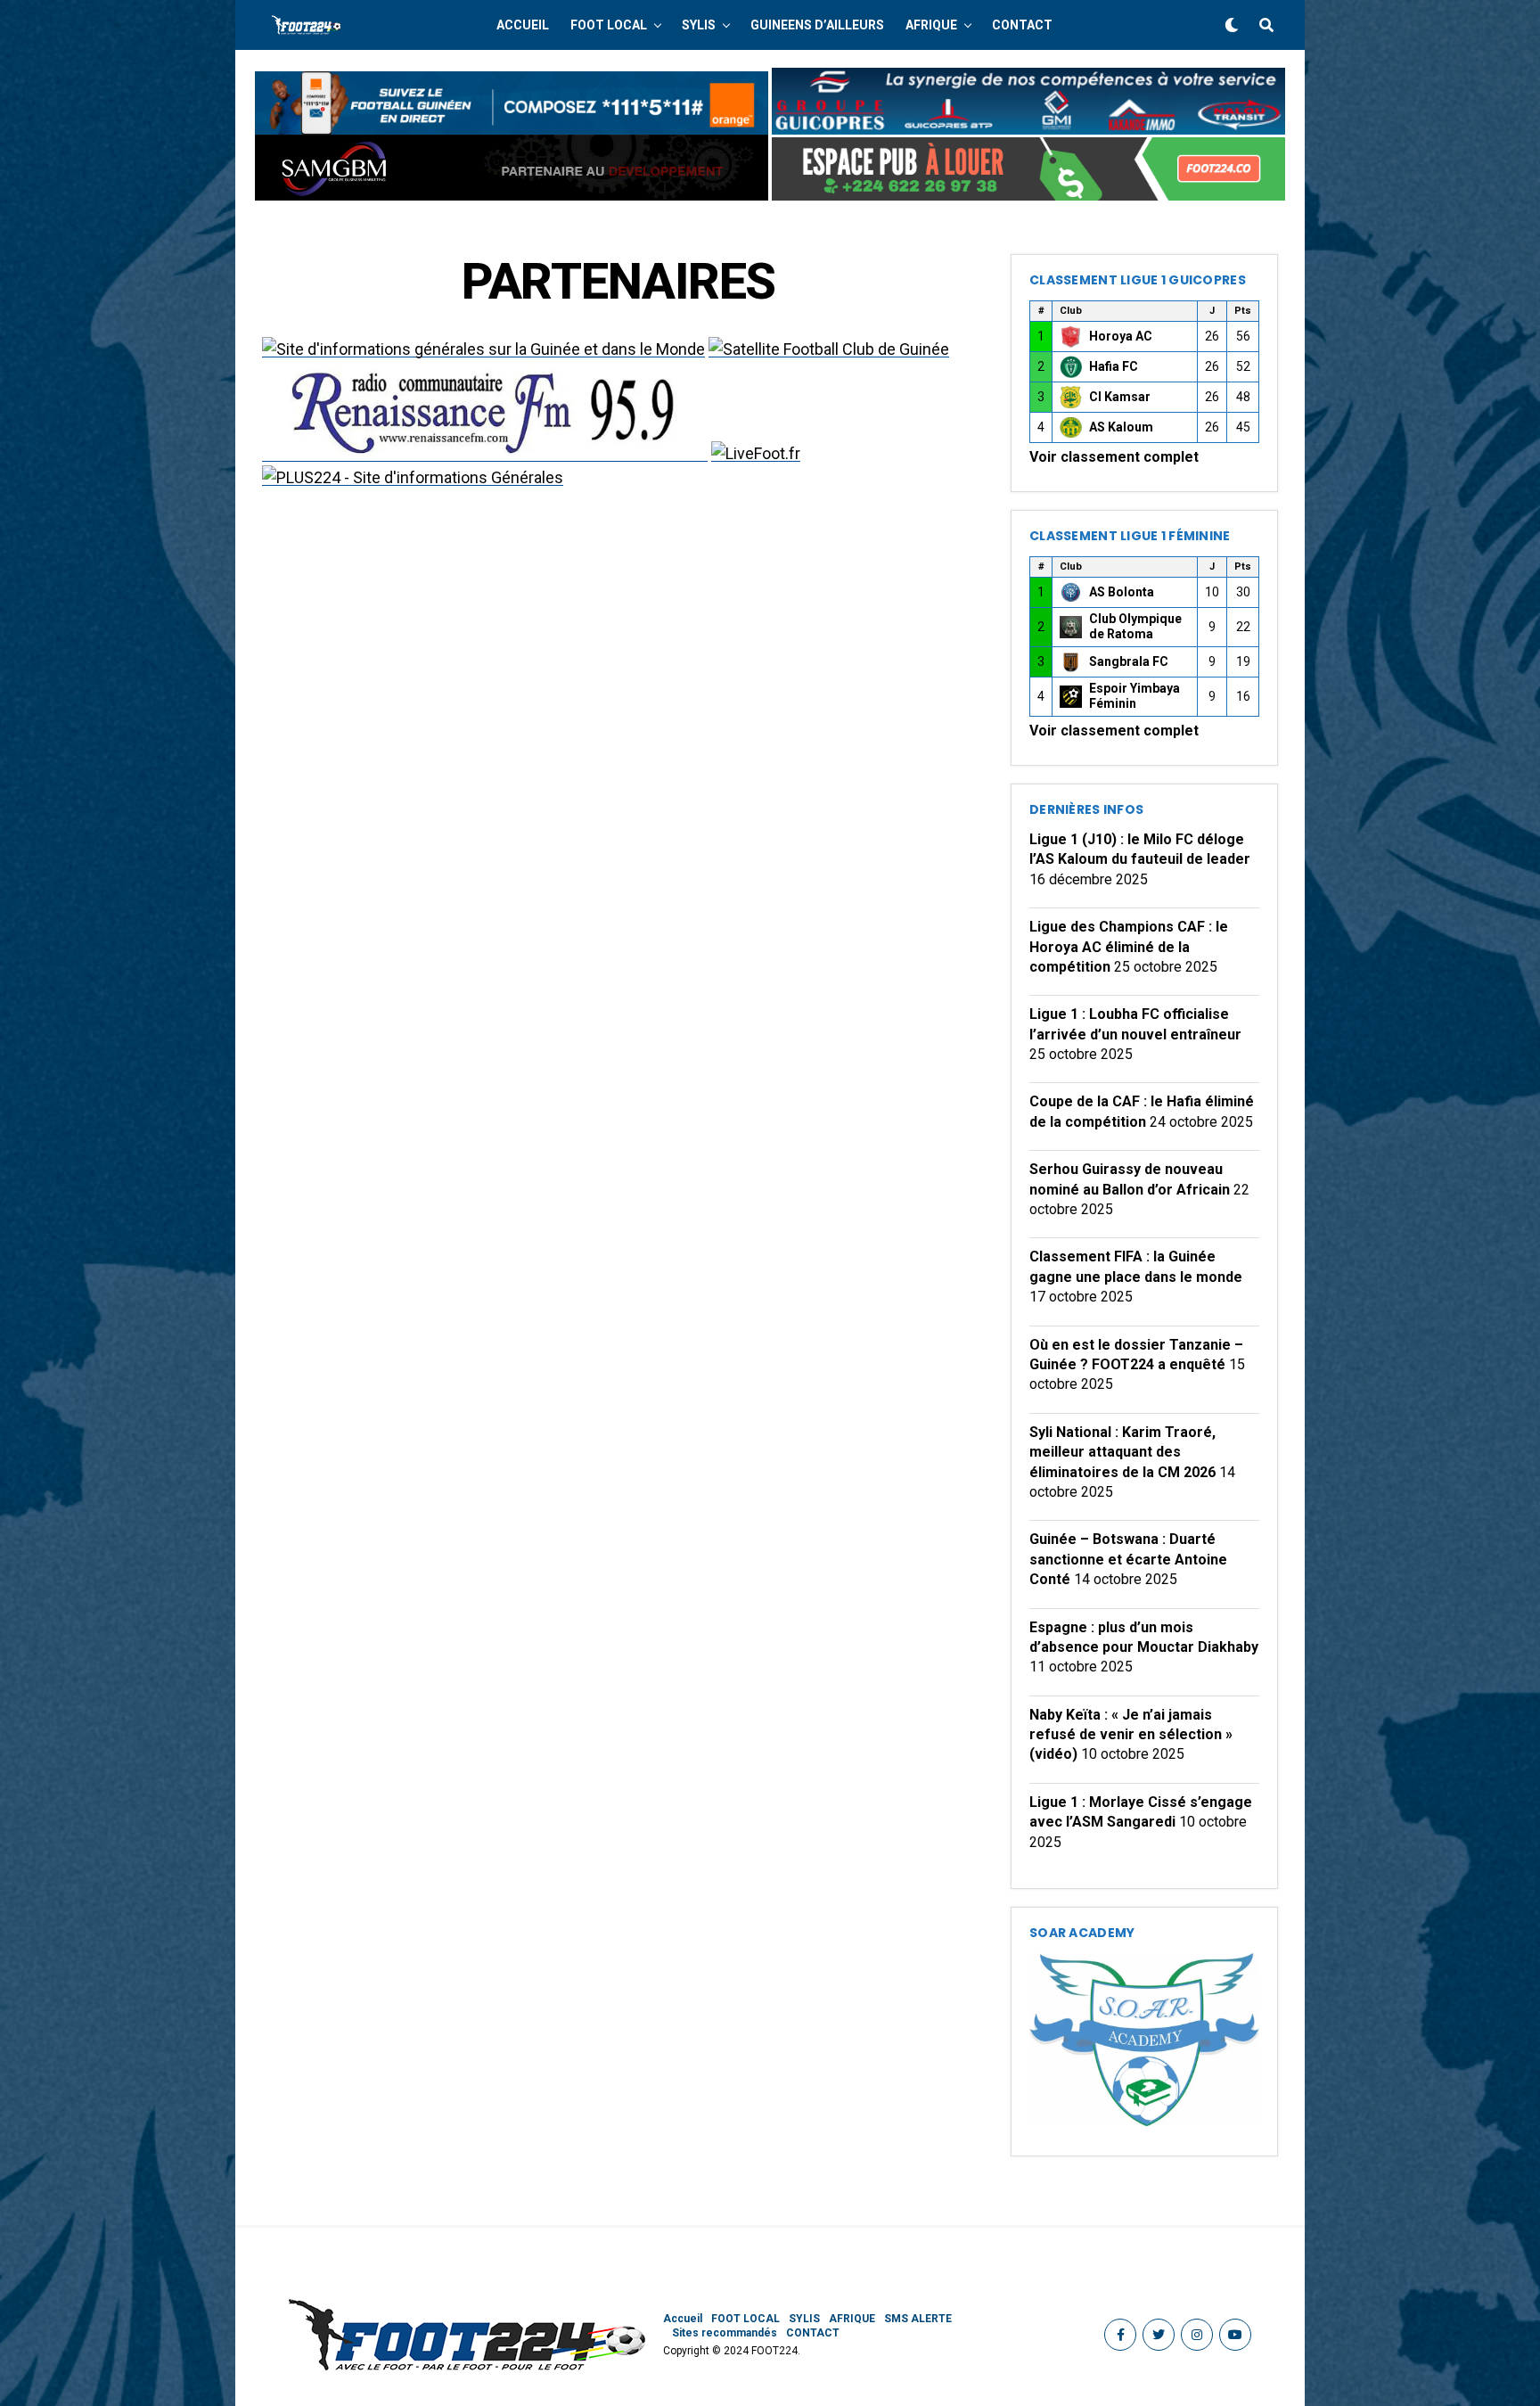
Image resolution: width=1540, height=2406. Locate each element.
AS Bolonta (1122, 592)
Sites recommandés (725, 2333)
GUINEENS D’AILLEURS (817, 25)
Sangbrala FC (1129, 661)
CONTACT (1022, 25)
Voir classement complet (1114, 457)
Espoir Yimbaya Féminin (1135, 696)
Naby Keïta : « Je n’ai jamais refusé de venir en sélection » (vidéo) (1131, 1735)
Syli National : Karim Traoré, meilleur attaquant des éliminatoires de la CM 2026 (1122, 1452)
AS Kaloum (1121, 427)
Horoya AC (1121, 336)
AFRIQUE (931, 25)
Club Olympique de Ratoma (1135, 627)
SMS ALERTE (918, 2319)
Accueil (523, 25)
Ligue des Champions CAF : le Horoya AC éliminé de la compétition (1129, 947)
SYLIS (699, 25)
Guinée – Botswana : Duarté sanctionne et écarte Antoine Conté (1128, 1559)
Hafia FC (1114, 366)
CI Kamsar (1120, 397)
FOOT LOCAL (609, 25)
